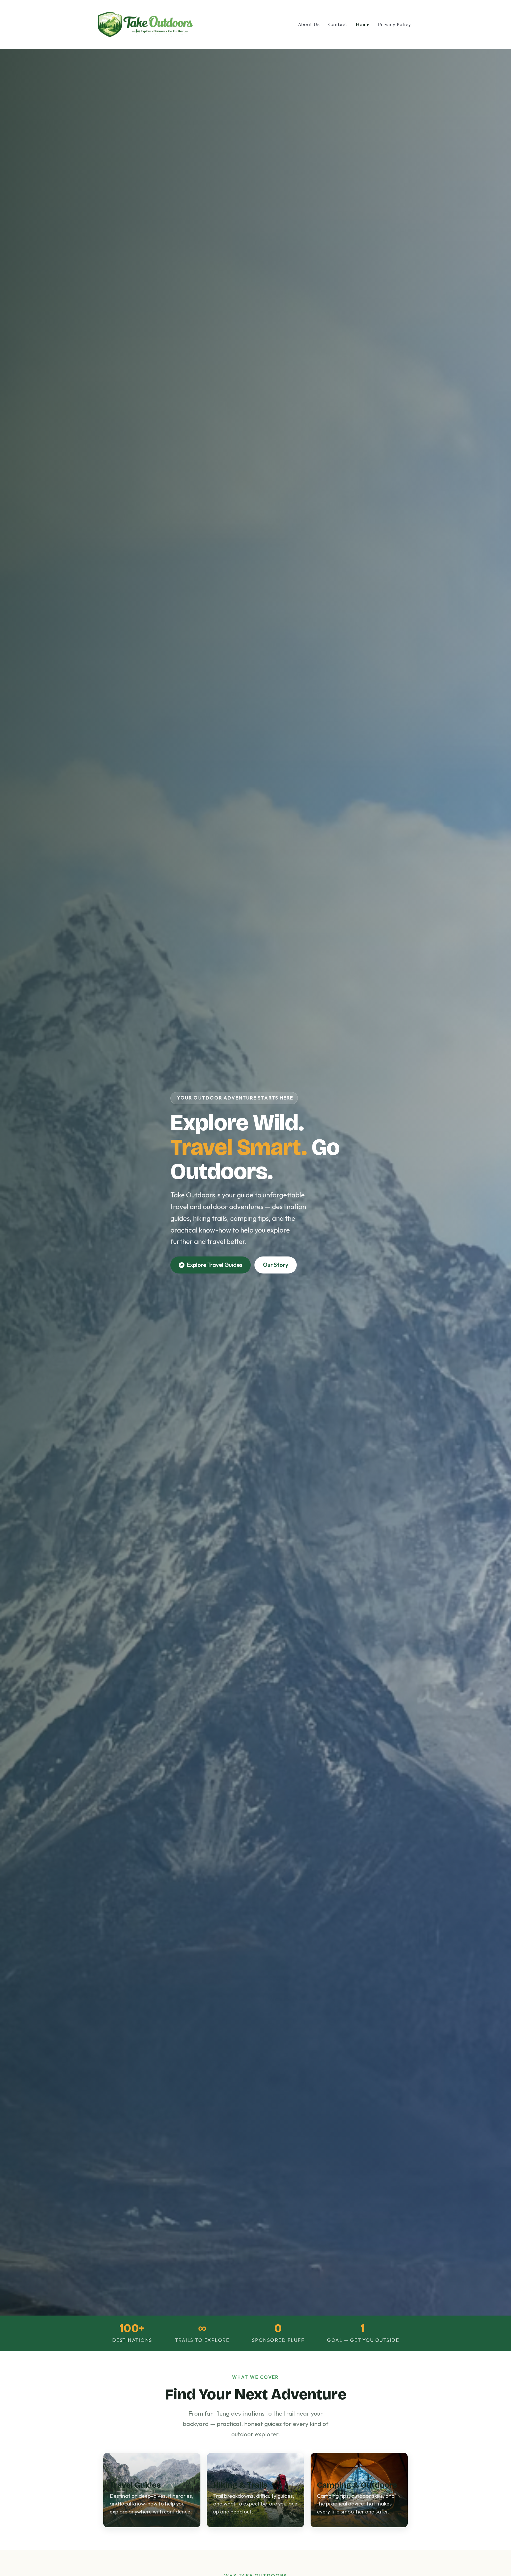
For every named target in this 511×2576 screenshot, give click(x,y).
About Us (309, 24)
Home (363, 24)
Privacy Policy (394, 24)
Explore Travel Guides (214, 1265)
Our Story (276, 1265)
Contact (338, 24)
